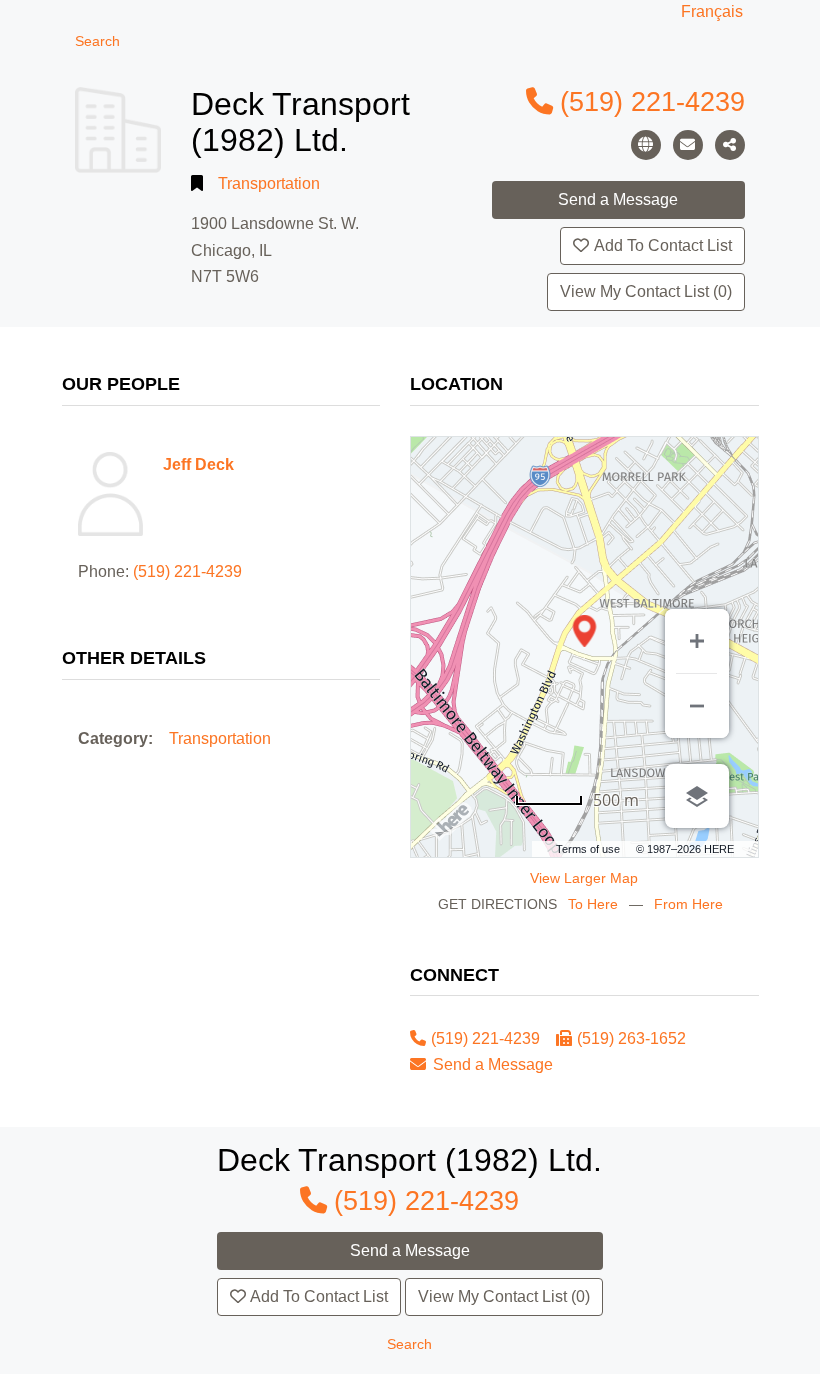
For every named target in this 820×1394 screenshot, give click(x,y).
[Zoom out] (697, 706)
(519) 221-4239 (652, 101)
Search (97, 41)
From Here (688, 904)
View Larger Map (584, 878)
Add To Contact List (663, 245)
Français (712, 11)
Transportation (269, 183)
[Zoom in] (697, 641)
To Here (593, 904)
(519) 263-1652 (631, 1038)
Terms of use (588, 849)
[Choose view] (697, 796)
